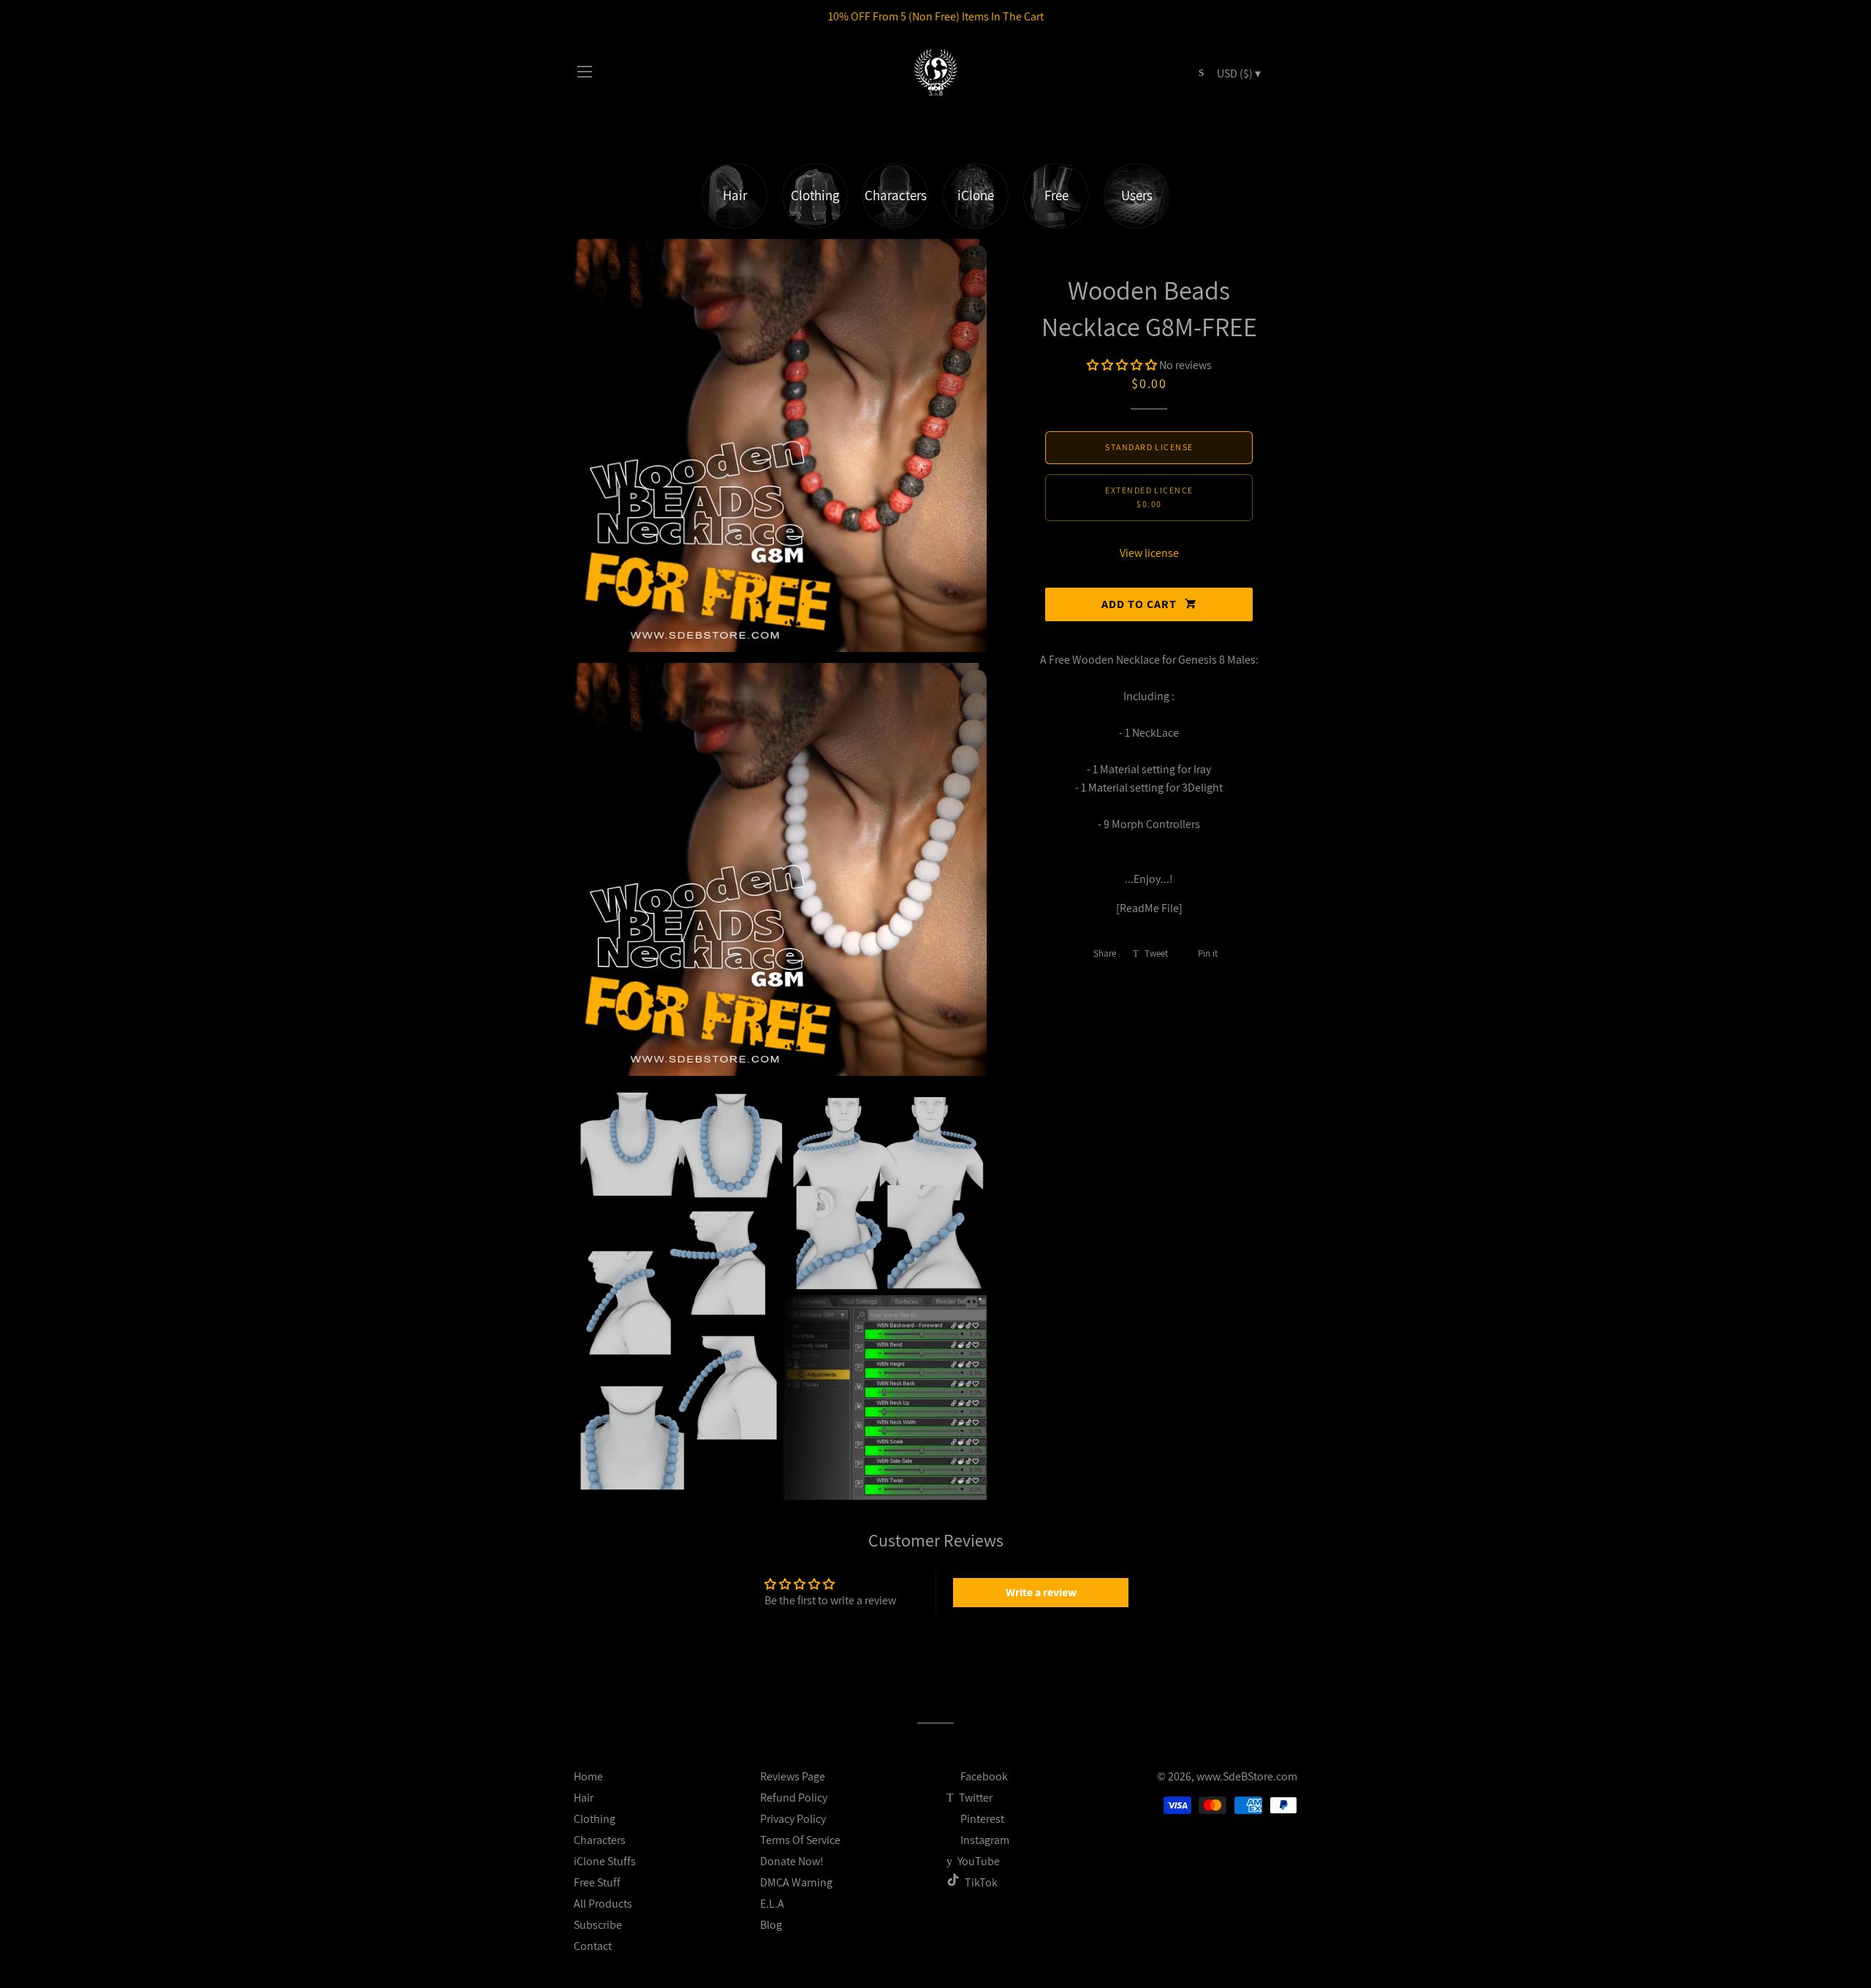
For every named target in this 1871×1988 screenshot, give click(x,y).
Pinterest (981, 1819)
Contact (593, 1946)
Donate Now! (792, 1861)
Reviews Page (793, 1776)
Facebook (983, 1776)
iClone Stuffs (605, 1861)
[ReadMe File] (1149, 908)
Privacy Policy (793, 1819)
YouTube (978, 1861)
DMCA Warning (796, 1882)
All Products (603, 1904)
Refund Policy (794, 1798)
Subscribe (598, 1925)
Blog (771, 1925)
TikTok (981, 1882)
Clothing (595, 1819)
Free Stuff (597, 1882)
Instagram (984, 1840)
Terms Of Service (800, 1840)
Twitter (975, 1798)
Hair (584, 1798)
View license (1149, 553)
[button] (1122, 365)
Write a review (1041, 1592)
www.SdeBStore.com (1247, 1776)
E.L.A (772, 1904)
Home (588, 1776)
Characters (600, 1840)
